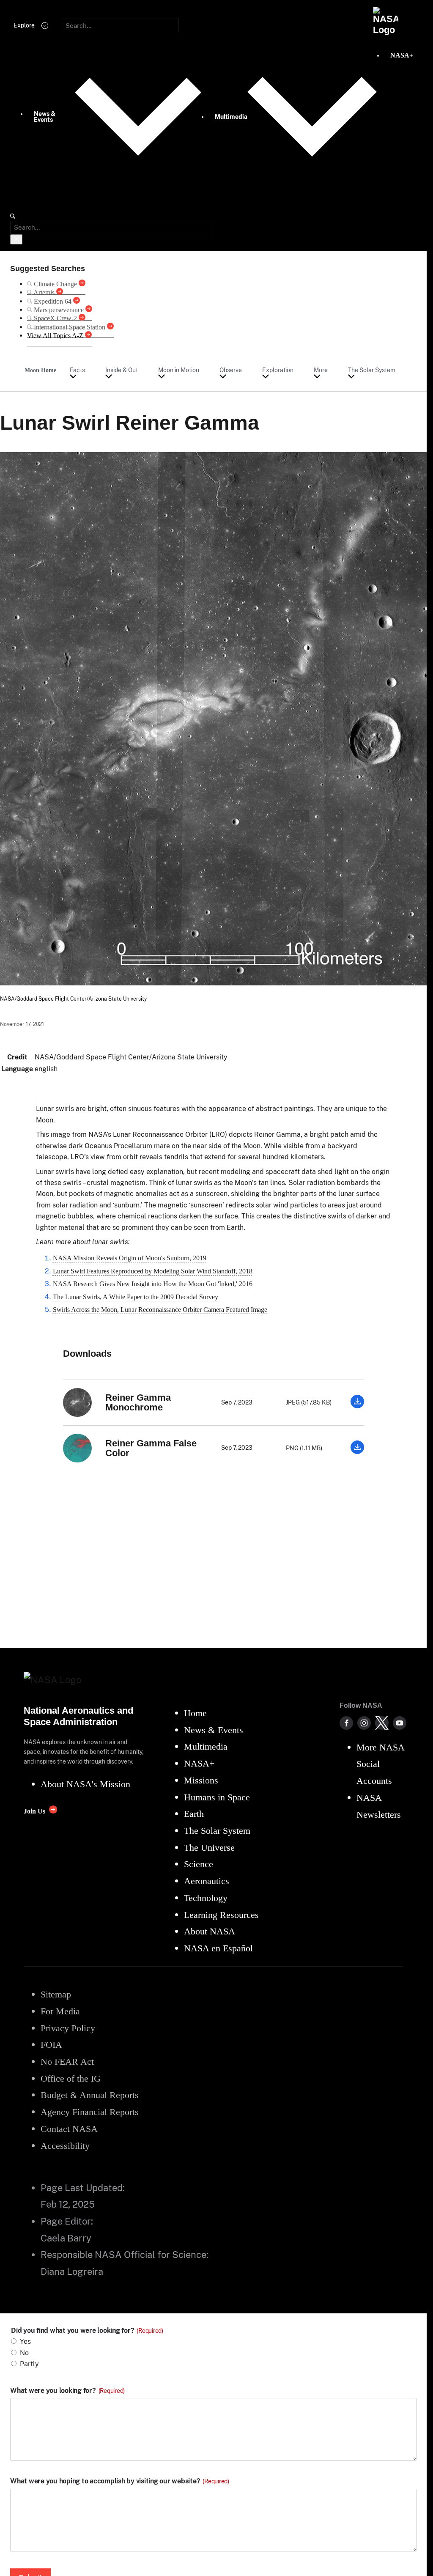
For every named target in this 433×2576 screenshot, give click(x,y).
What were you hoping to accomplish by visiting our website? (120, 2481)
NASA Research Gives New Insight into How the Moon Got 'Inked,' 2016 (153, 1284)
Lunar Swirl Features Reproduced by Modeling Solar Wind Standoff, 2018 (153, 1271)
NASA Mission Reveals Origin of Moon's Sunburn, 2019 (130, 1258)
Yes (25, 2341)
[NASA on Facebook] (346, 1723)
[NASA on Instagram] (364, 1723)
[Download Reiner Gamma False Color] (357, 1452)
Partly (29, 2364)
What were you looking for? (67, 2391)
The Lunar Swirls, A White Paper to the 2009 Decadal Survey (136, 1297)
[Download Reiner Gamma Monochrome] (357, 1406)
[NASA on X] (382, 1723)
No (24, 2353)
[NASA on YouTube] (400, 1723)
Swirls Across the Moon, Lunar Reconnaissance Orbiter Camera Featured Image (160, 1310)
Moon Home (40, 370)
